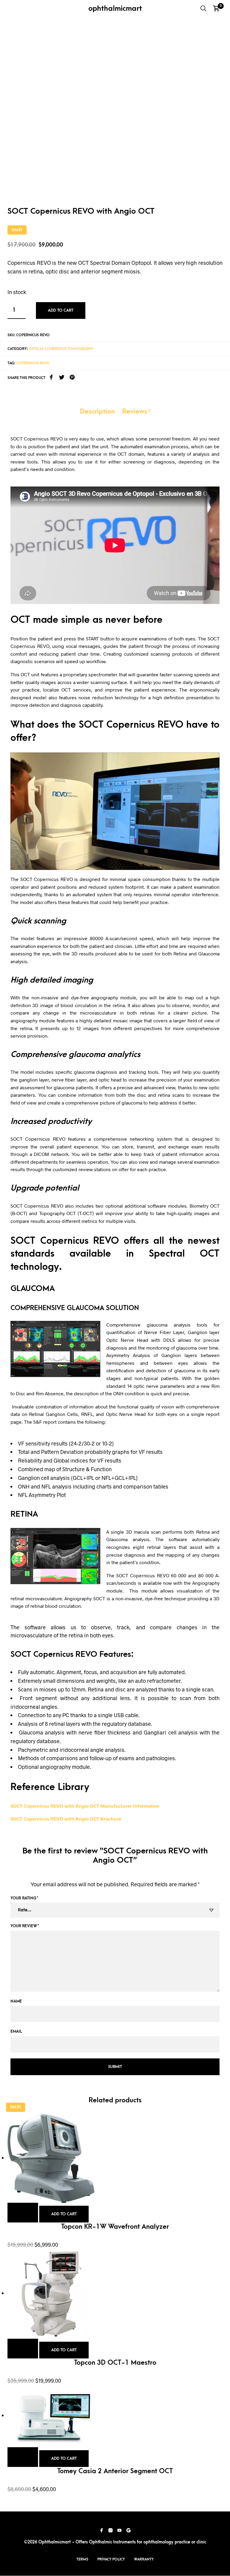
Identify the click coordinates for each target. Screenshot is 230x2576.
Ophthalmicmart (115, 8)
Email (16, 2031)
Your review (25, 1926)
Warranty (144, 2559)
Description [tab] (97, 412)
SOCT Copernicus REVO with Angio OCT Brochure (66, 1819)
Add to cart (61, 310)
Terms (82, 2559)
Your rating (24, 1898)
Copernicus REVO (33, 363)
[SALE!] (52, 2158)
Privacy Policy (111, 2559)
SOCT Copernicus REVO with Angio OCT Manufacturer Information (85, 1806)
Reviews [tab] (136, 412)
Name (16, 2001)
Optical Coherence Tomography (61, 349)
